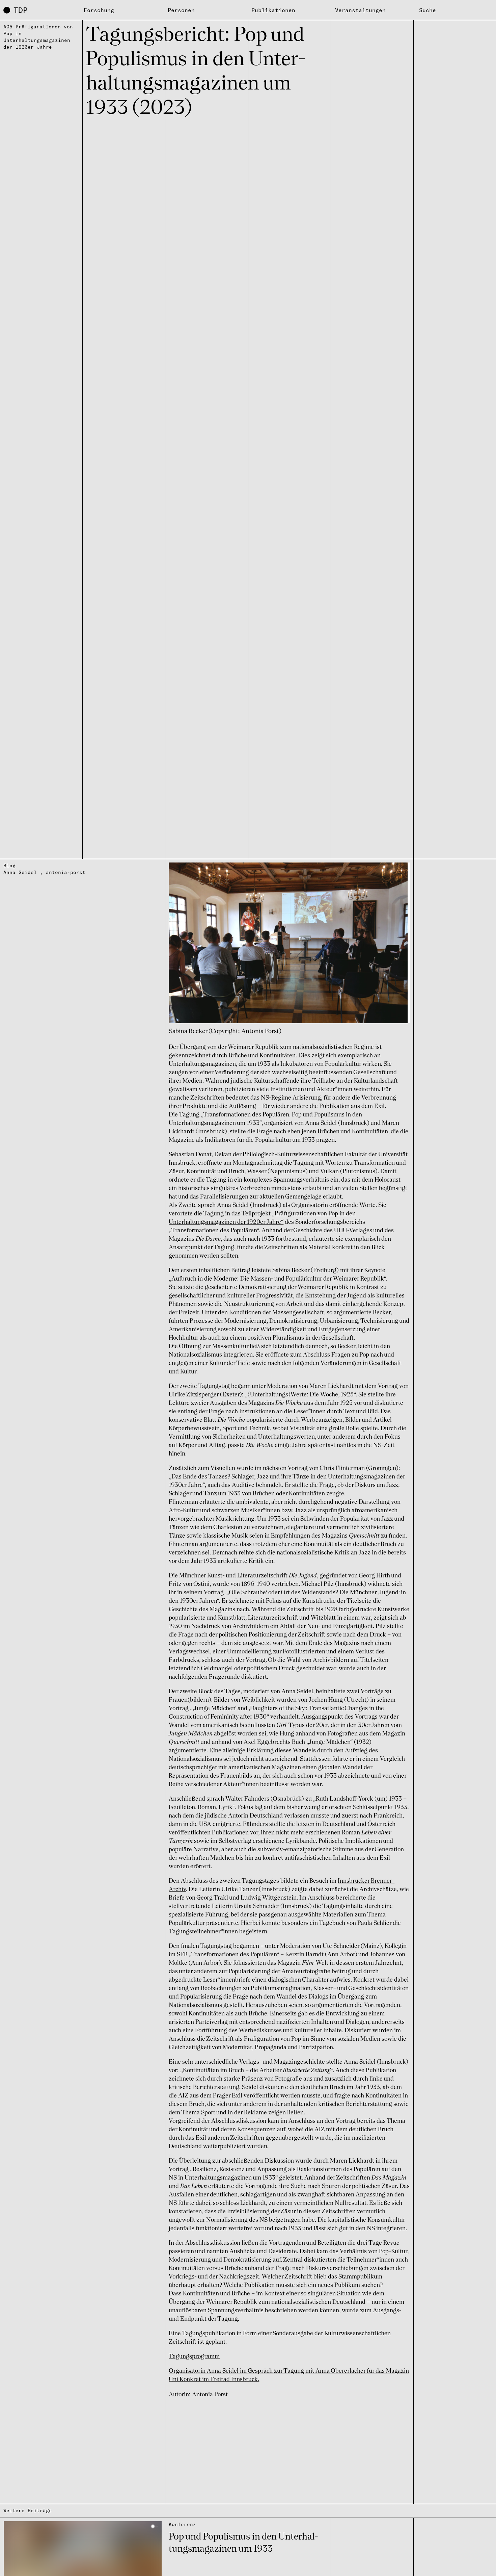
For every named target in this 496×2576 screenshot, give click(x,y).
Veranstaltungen (360, 10)
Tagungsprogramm (194, 2356)
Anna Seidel (20, 872)
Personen (181, 10)
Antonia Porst (210, 2395)
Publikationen (273, 10)
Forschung (99, 10)
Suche (428, 10)
